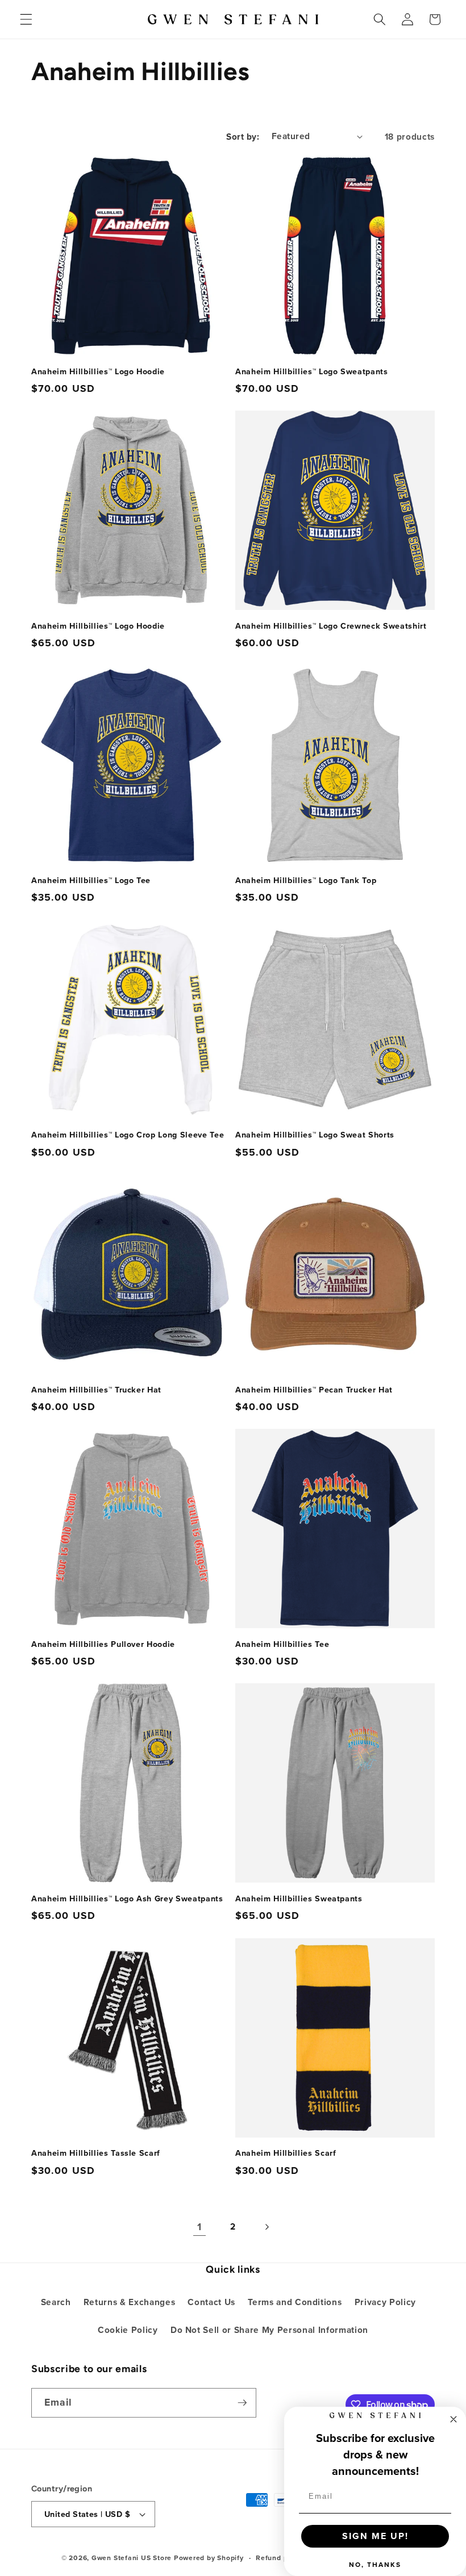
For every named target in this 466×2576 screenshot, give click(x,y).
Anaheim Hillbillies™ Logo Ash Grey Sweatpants (127, 1899)
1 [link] (199, 2226)
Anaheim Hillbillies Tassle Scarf (96, 2153)
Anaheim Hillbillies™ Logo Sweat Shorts (315, 1135)
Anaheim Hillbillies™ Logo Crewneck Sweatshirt (331, 626)
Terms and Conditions (295, 2302)
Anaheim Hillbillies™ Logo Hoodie (98, 372)
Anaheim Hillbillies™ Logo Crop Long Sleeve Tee (128, 1135)
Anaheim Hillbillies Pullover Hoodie (103, 1644)
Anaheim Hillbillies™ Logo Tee (91, 881)
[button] (26, 19)
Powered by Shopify (209, 2558)
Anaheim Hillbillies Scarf (286, 2153)
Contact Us (211, 2302)
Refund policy (280, 2558)
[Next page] (267, 2227)
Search (56, 2302)
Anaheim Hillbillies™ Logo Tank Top (306, 881)
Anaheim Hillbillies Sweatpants (299, 1899)
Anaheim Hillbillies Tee (282, 1644)
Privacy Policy (385, 2302)
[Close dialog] (453, 2419)
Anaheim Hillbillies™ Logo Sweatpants (312, 372)
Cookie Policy (128, 2330)
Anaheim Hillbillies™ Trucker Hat (96, 1390)
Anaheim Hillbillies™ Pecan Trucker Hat (314, 1390)
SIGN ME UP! (375, 2536)
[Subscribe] (242, 2403)
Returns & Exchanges (130, 2302)
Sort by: (243, 137)
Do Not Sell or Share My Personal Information (269, 2330)
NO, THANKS (375, 2564)
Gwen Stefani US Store (132, 2558)
